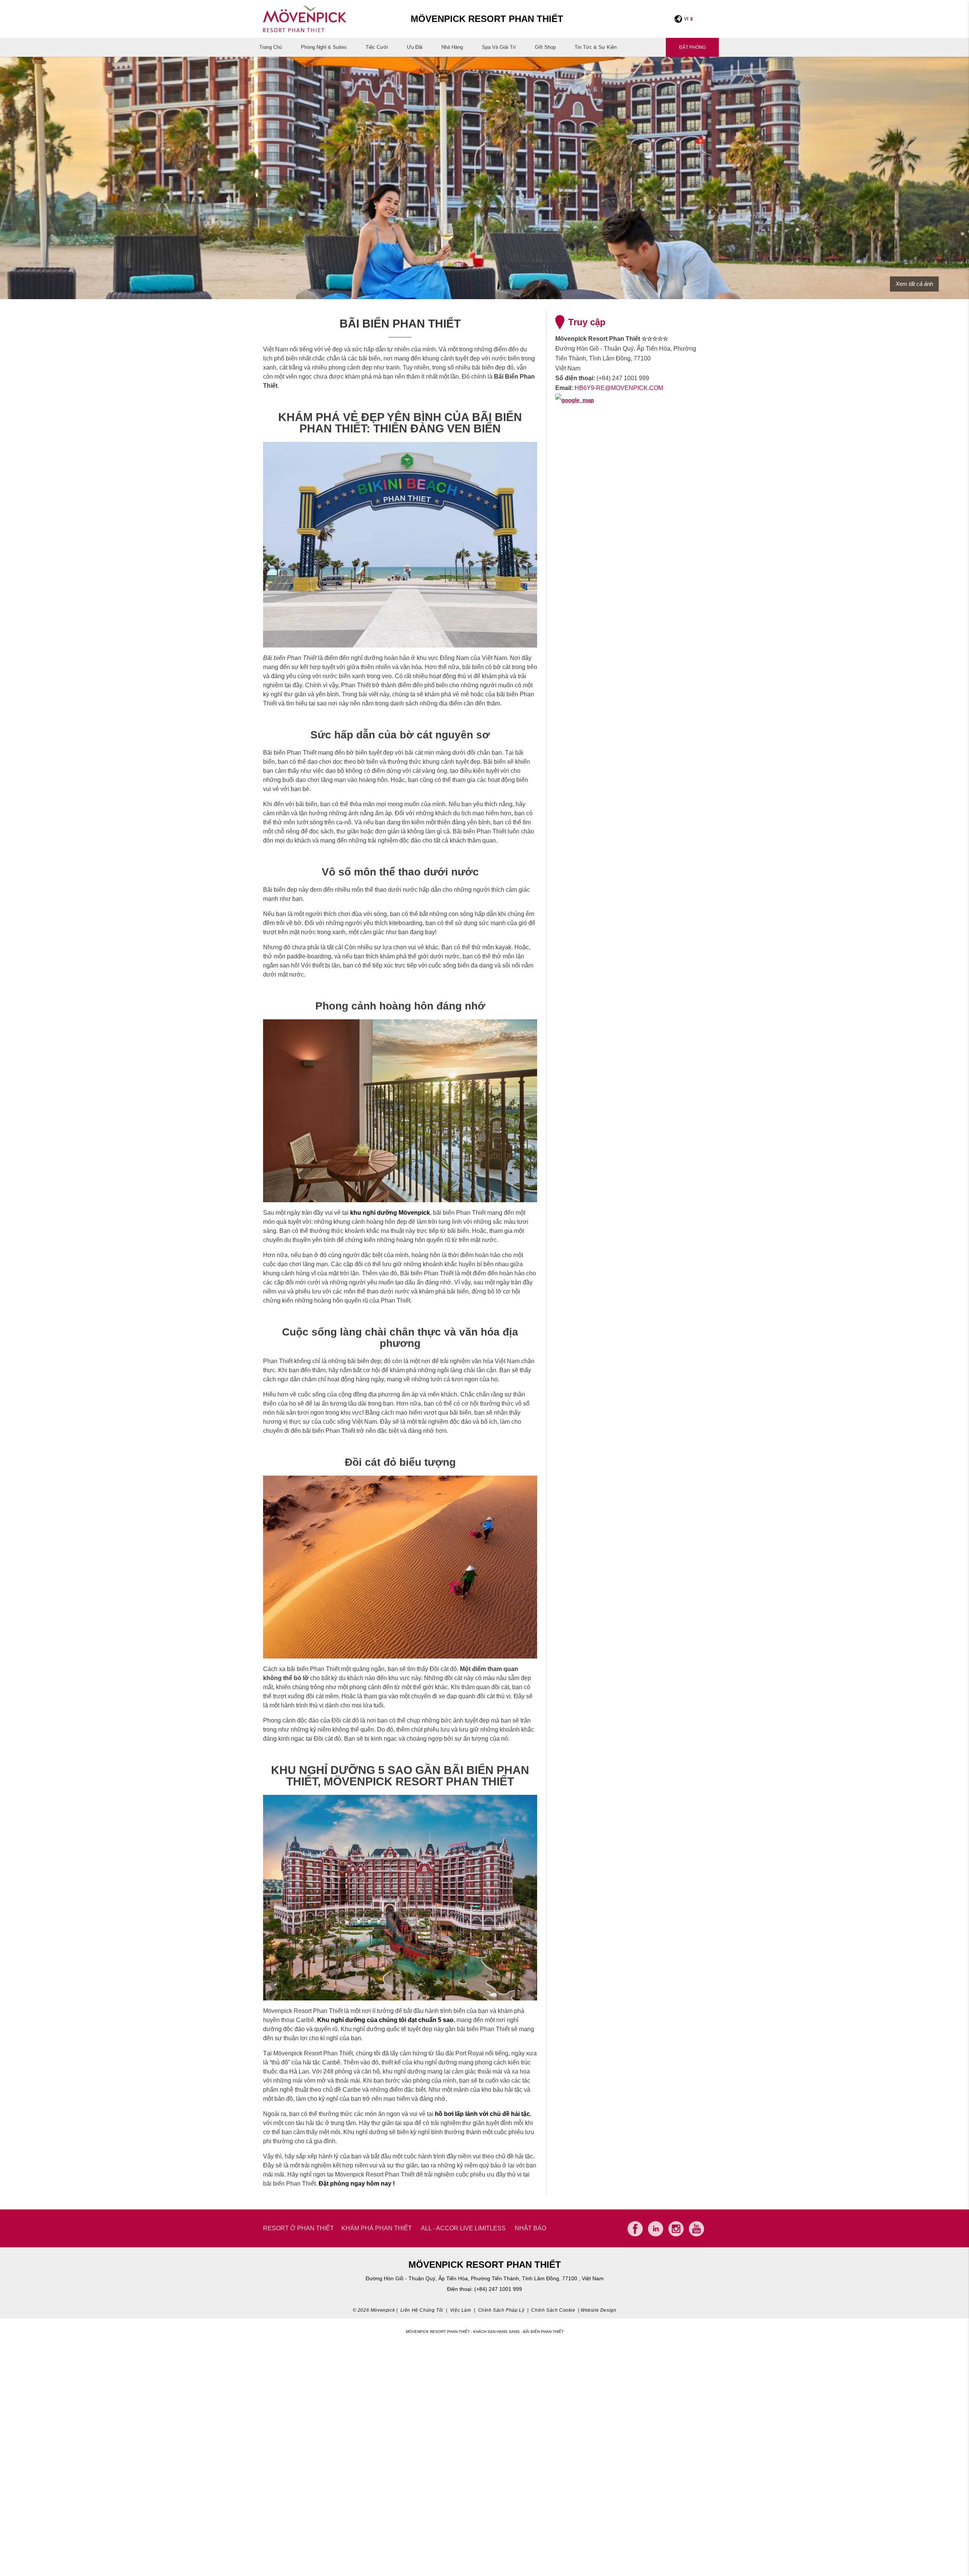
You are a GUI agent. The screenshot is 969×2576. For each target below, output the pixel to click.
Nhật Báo (530, 2228)
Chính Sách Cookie (553, 2310)
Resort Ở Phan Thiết (298, 2228)
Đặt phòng (692, 47)
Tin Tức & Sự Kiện (596, 47)
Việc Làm (461, 2310)
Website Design (598, 2310)
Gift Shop (545, 47)
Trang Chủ (271, 47)
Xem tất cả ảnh (914, 284)
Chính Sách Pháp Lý (501, 2310)
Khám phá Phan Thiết (377, 2228)
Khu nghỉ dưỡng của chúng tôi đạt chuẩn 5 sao (385, 2020)
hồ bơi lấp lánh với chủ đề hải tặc (482, 2114)
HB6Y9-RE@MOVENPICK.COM (619, 388)
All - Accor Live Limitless (463, 2228)
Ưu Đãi (415, 47)
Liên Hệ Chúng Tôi (422, 2310)
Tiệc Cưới (377, 47)
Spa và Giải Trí (499, 47)
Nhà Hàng (452, 47)
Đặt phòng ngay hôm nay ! (357, 2184)
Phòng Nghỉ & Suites (324, 47)
